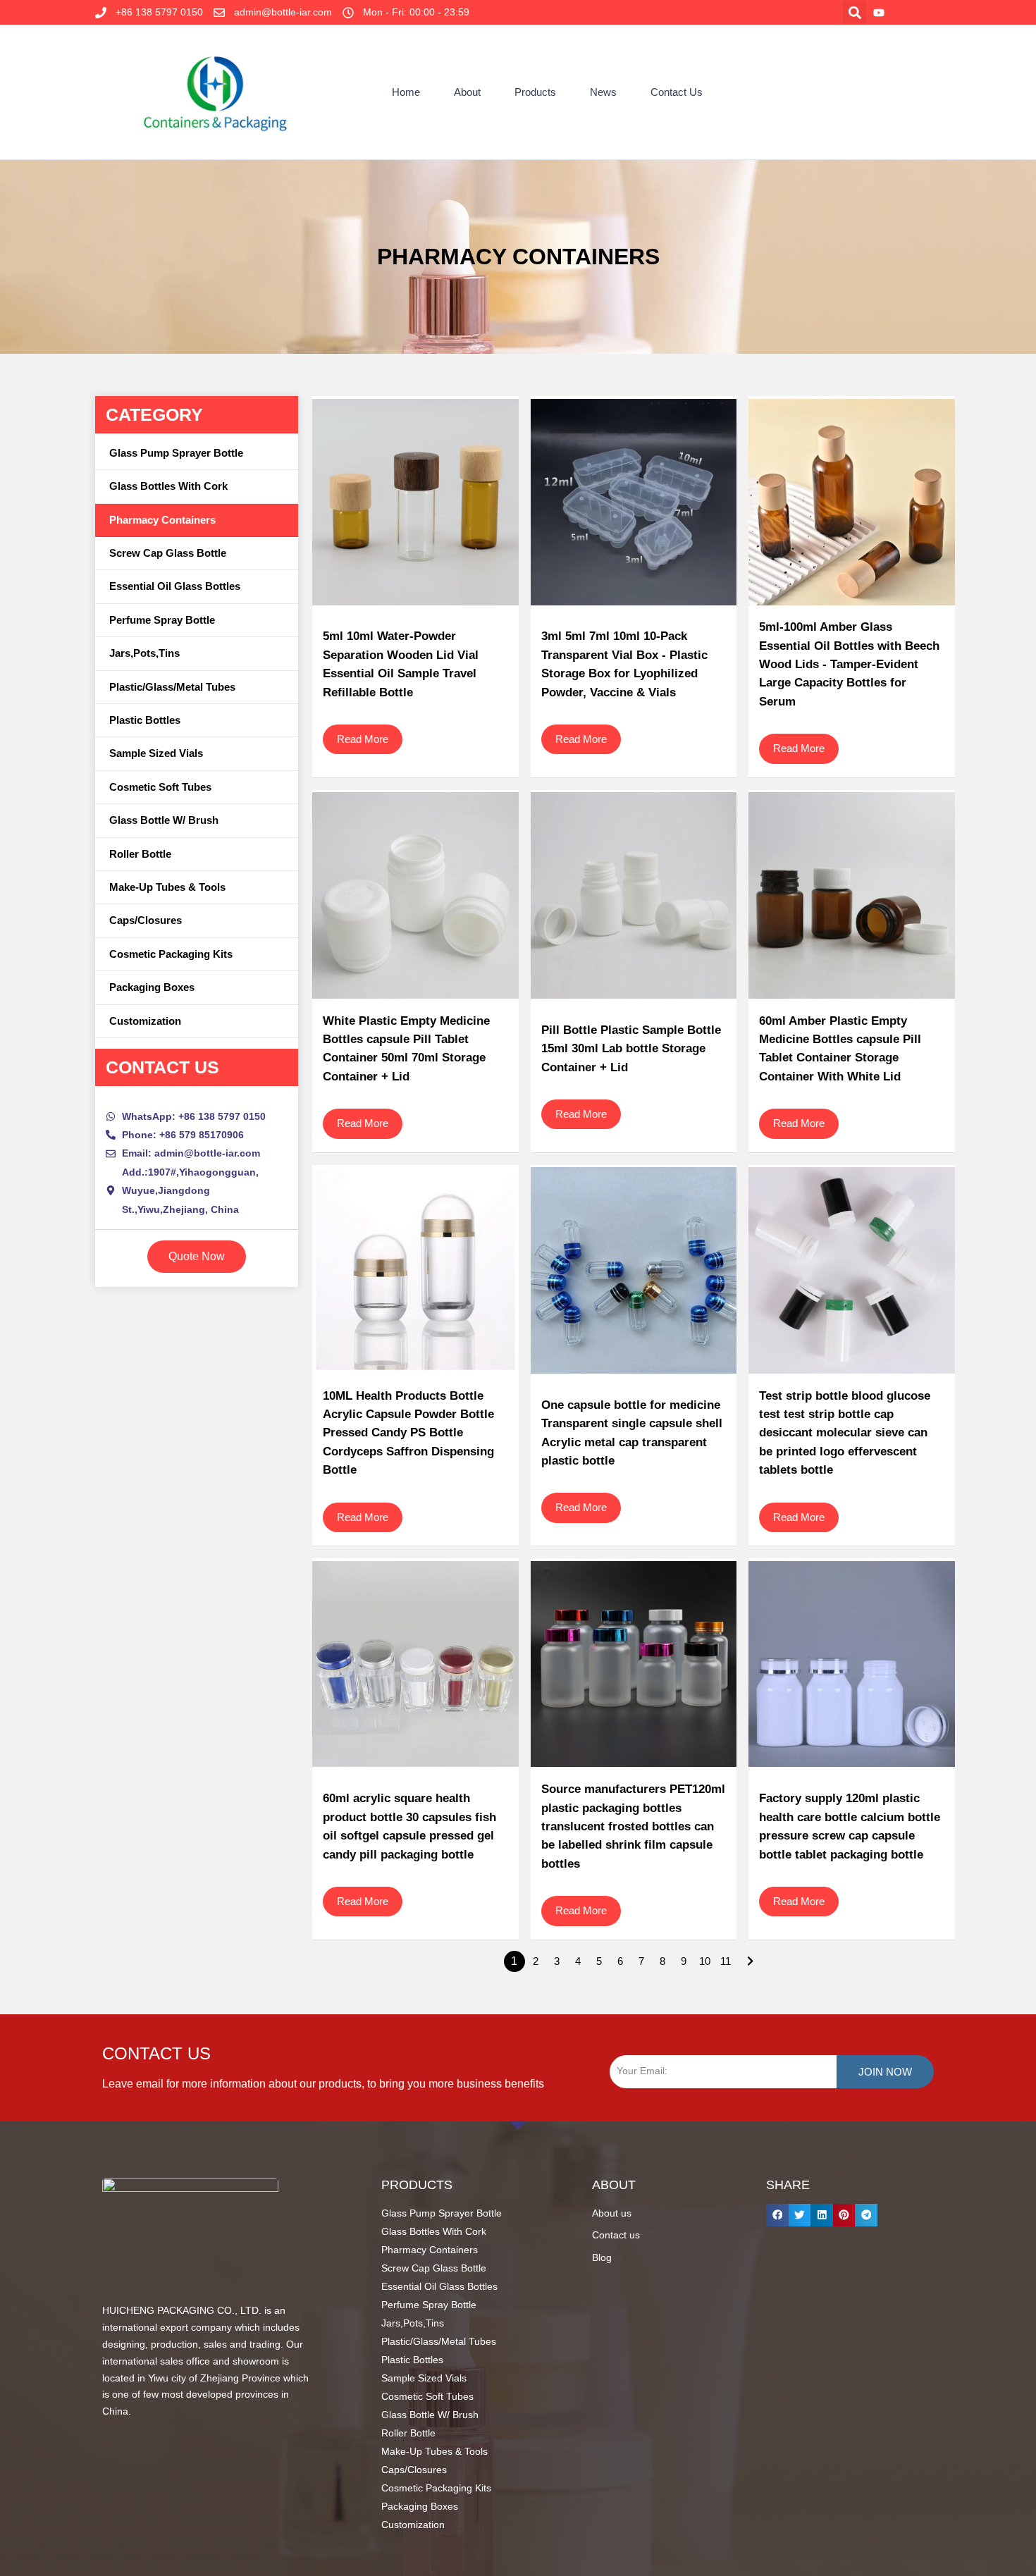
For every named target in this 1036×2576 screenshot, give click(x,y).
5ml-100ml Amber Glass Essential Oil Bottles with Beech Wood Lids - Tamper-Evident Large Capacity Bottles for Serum (849, 664)
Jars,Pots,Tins (144, 653)
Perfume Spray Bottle (162, 620)
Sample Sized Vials (156, 753)
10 (705, 1961)
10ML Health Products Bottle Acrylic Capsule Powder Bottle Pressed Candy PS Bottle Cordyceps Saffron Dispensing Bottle (408, 1433)
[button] (855, 12)
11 (726, 1961)
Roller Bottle (140, 854)
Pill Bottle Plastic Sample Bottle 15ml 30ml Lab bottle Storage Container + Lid (631, 1049)
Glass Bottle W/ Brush (164, 820)
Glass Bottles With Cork (168, 486)
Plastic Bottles (145, 720)
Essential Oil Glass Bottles (175, 586)
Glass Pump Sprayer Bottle (176, 453)
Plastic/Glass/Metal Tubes (172, 687)
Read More (363, 739)
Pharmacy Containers (162, 520)
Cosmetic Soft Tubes (160, 787)
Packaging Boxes (152, 987)
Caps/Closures (146, 920)
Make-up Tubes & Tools (167, 887)
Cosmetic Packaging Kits (171, 954)
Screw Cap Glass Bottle (168, 553)
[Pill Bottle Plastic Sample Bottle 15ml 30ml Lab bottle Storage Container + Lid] (634, 896)
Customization (145, 1021)
